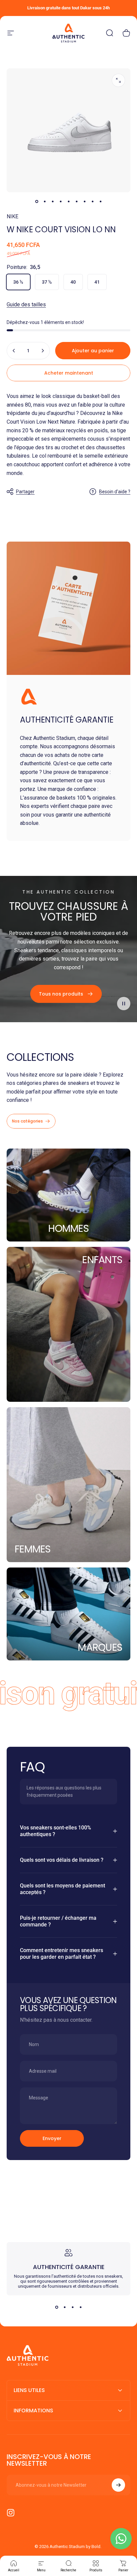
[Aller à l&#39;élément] (37, 202)
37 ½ (47, 282)
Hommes (68, 1228)
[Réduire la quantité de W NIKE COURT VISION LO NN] (14, 351)
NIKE (12, 216)
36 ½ (18, 282)
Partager (25, 492)
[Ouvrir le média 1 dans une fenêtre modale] (118, 80)
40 (73, 282)
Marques (100, 1647)
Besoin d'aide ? (115, 492)
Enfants (102, 1260)
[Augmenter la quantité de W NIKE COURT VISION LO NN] (43, 351)
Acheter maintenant (69, 373)
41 (97, 282)
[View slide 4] (80, 2307)
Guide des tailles (26, 304)
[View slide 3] (72, 2307)
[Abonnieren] (118, 2485)
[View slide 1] (57, 2307)
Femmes (33, 1549)
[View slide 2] (65, 2307)
